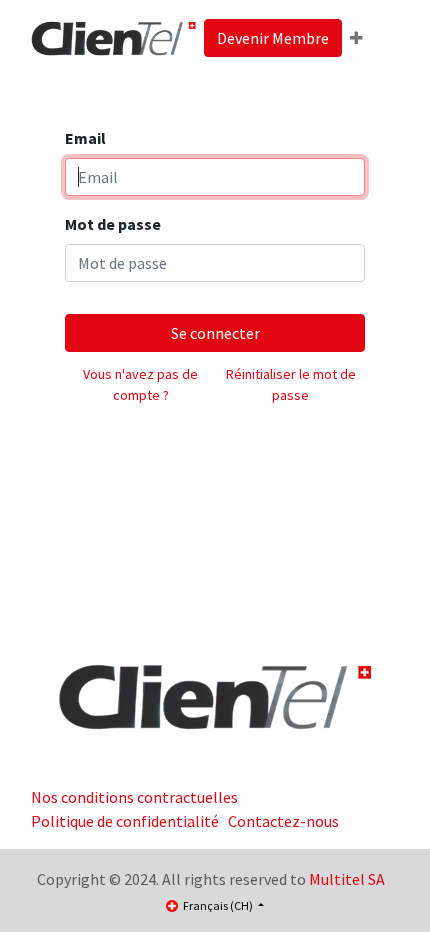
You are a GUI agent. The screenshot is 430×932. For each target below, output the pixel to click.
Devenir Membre (273, 38)
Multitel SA (347, 879)
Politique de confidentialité (125, 821)
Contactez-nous (283, 821)
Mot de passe (113, 224)
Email (85, 138)
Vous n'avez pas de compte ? (140, 384)
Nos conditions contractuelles (134, 797)
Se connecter (215, 333)
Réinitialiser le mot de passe (291, 384)
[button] (356, 38)
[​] (215, 696)
